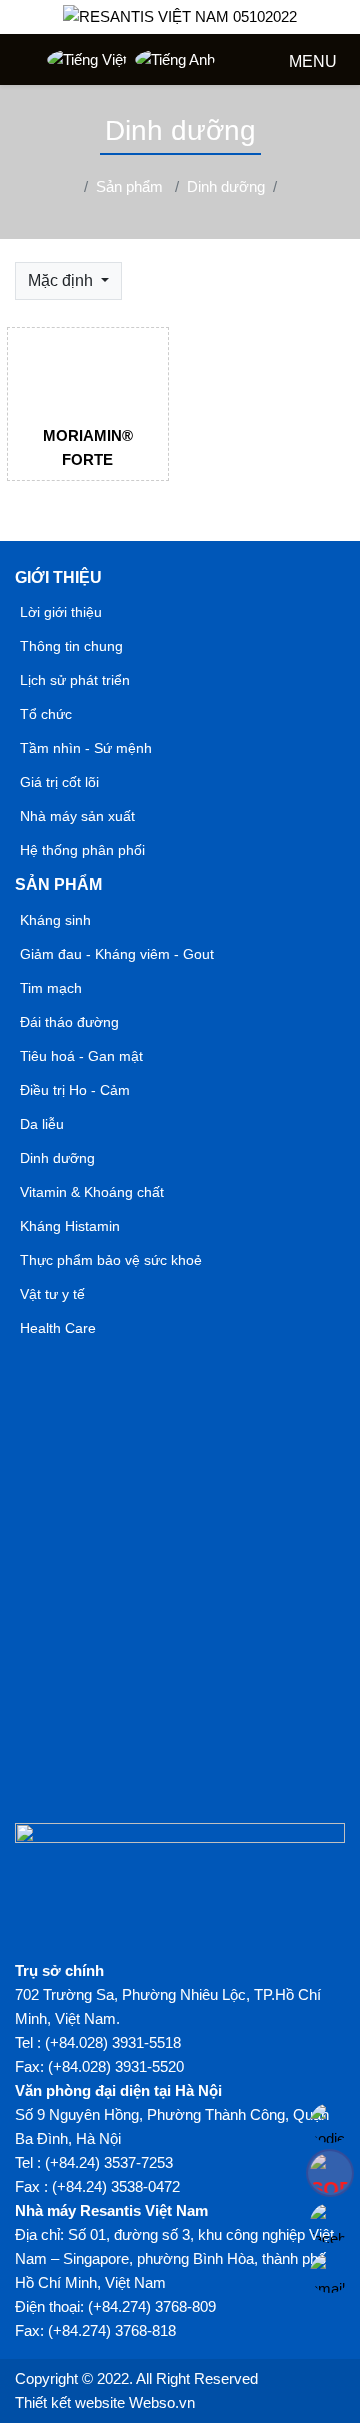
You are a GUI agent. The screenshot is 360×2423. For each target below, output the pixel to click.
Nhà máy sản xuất (77, 816)
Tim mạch (51, 988)
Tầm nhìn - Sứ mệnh (86, 748)
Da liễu (42, 1124)
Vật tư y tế (52, 1294)
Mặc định (62, 280)
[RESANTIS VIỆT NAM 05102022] (180, 16)
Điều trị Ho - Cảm (75, 1090)
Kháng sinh (55, 920)
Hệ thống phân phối (82, 850)
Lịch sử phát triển (75, 680)
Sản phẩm (58, 884)
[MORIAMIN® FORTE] (88, 368)
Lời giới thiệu (61, 612)
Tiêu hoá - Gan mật (81, 1056)
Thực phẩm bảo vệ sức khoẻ (111, 1260)
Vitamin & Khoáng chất (92, 1192)
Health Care (58, 1328)
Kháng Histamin (70, 1226)
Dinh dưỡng (57, 1158)
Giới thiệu (58, 577)
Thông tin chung (71, 646)
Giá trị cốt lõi (59, 782)
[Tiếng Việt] (87, 59)
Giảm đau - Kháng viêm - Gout (117, 954)
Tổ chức (46, 714)
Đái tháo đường (69, 1022)
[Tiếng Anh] (175, 59)
